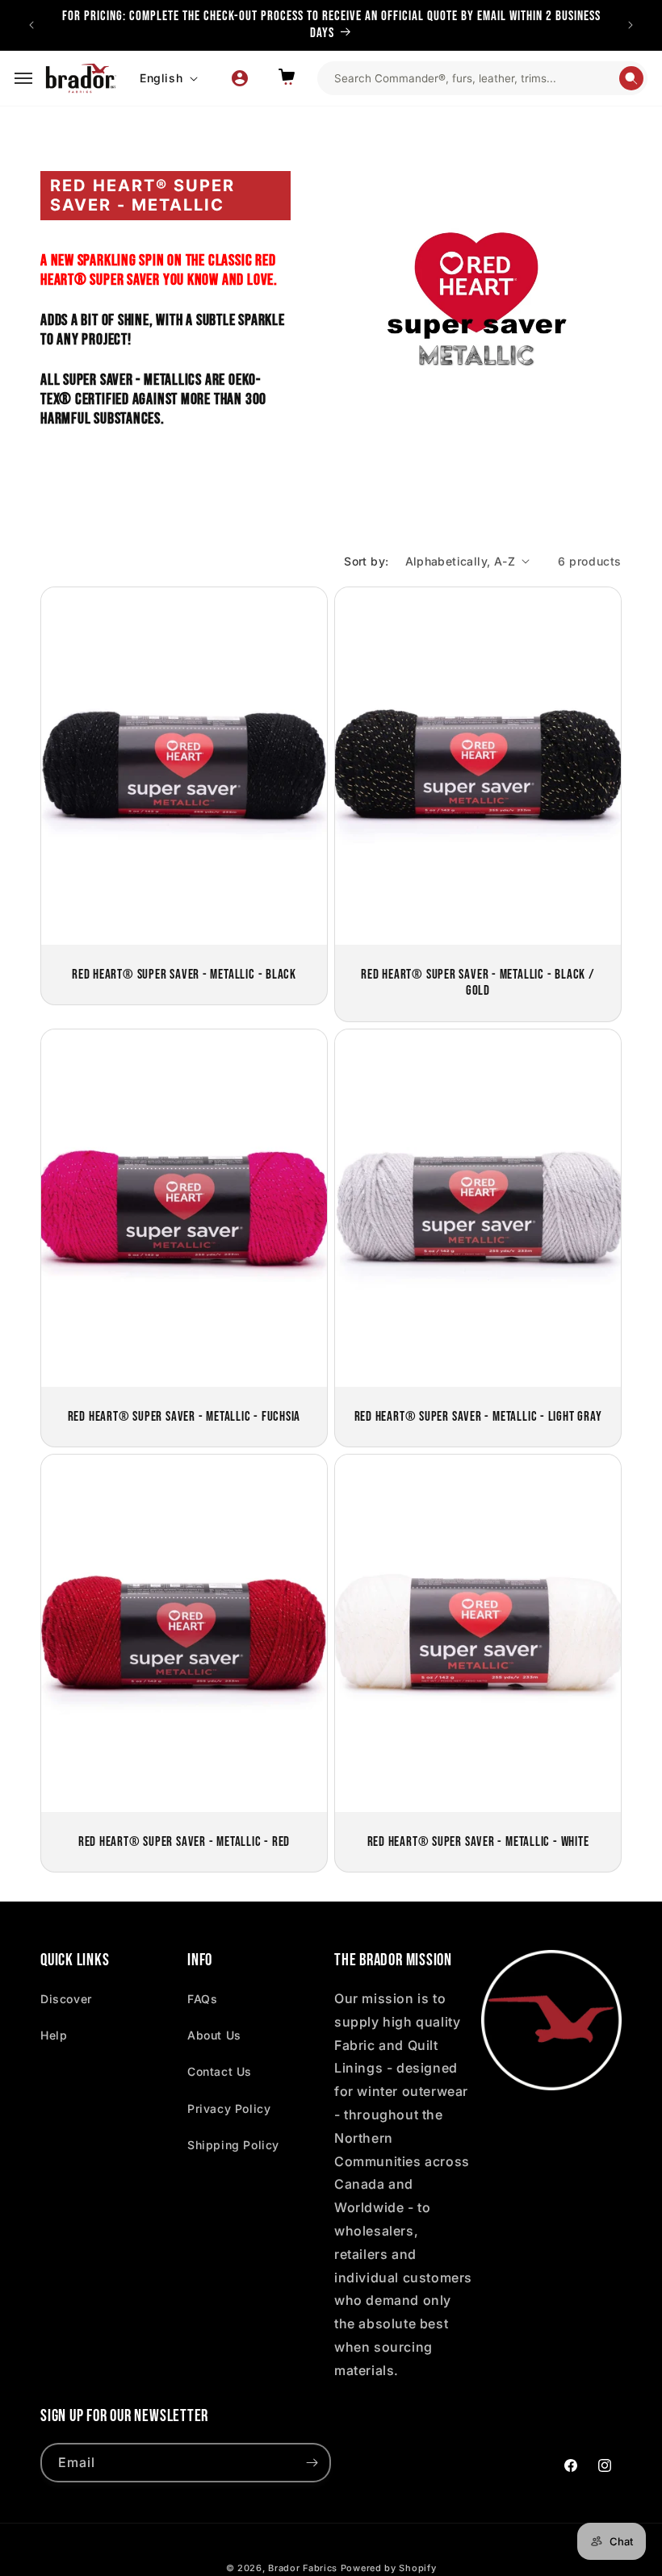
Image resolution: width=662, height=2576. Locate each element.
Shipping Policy (233, 2145)
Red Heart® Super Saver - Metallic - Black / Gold (478, 982)
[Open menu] (23, 78)
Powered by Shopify (389, 2568)
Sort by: (366, 561)
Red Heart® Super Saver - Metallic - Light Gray (478, 1416)
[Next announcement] (631, 25)
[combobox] (476, 78)
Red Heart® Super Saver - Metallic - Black (184, 974)
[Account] (240, 78)
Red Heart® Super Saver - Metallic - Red (184, 1842)
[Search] (631, 78)
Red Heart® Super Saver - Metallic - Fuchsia (184, 1416)
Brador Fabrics (303, 2568)
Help (54, 2035)
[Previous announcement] (31, 25)
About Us (214, 2035)
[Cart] (287, 78)
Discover (66, 1999)
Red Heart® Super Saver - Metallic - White (478, 1842)
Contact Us (220, 2071)
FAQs (202, 1999)
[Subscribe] (312, 2463)
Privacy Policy (229, 2108)
